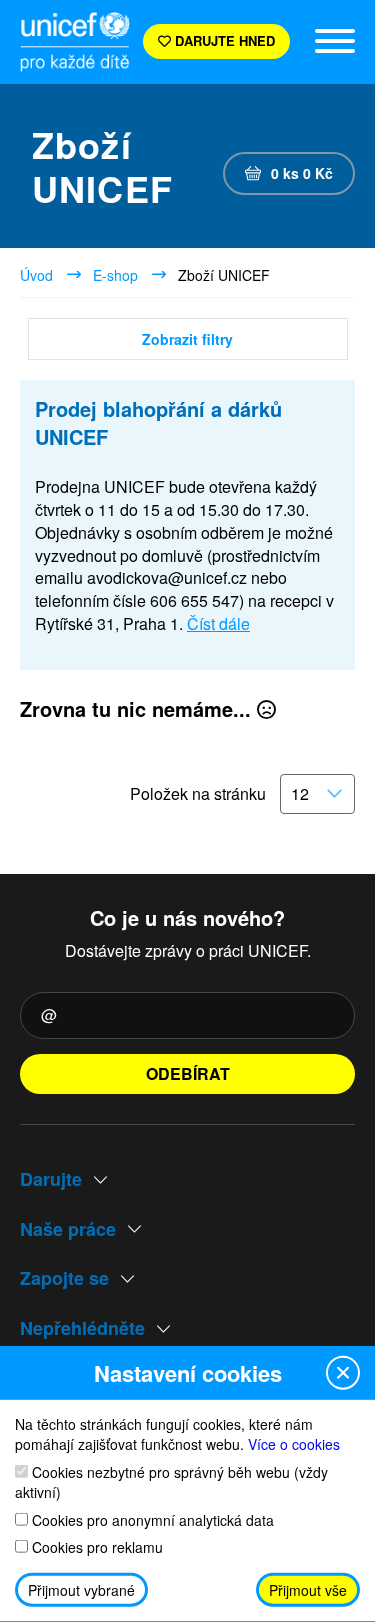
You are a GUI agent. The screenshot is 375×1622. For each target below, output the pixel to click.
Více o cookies (294, 1444)
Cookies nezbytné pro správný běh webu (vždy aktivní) (171, 1481)
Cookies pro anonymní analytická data (151, 1519)
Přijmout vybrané (81, 1590)
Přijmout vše (308, 1590)
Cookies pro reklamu (95, 1547)
